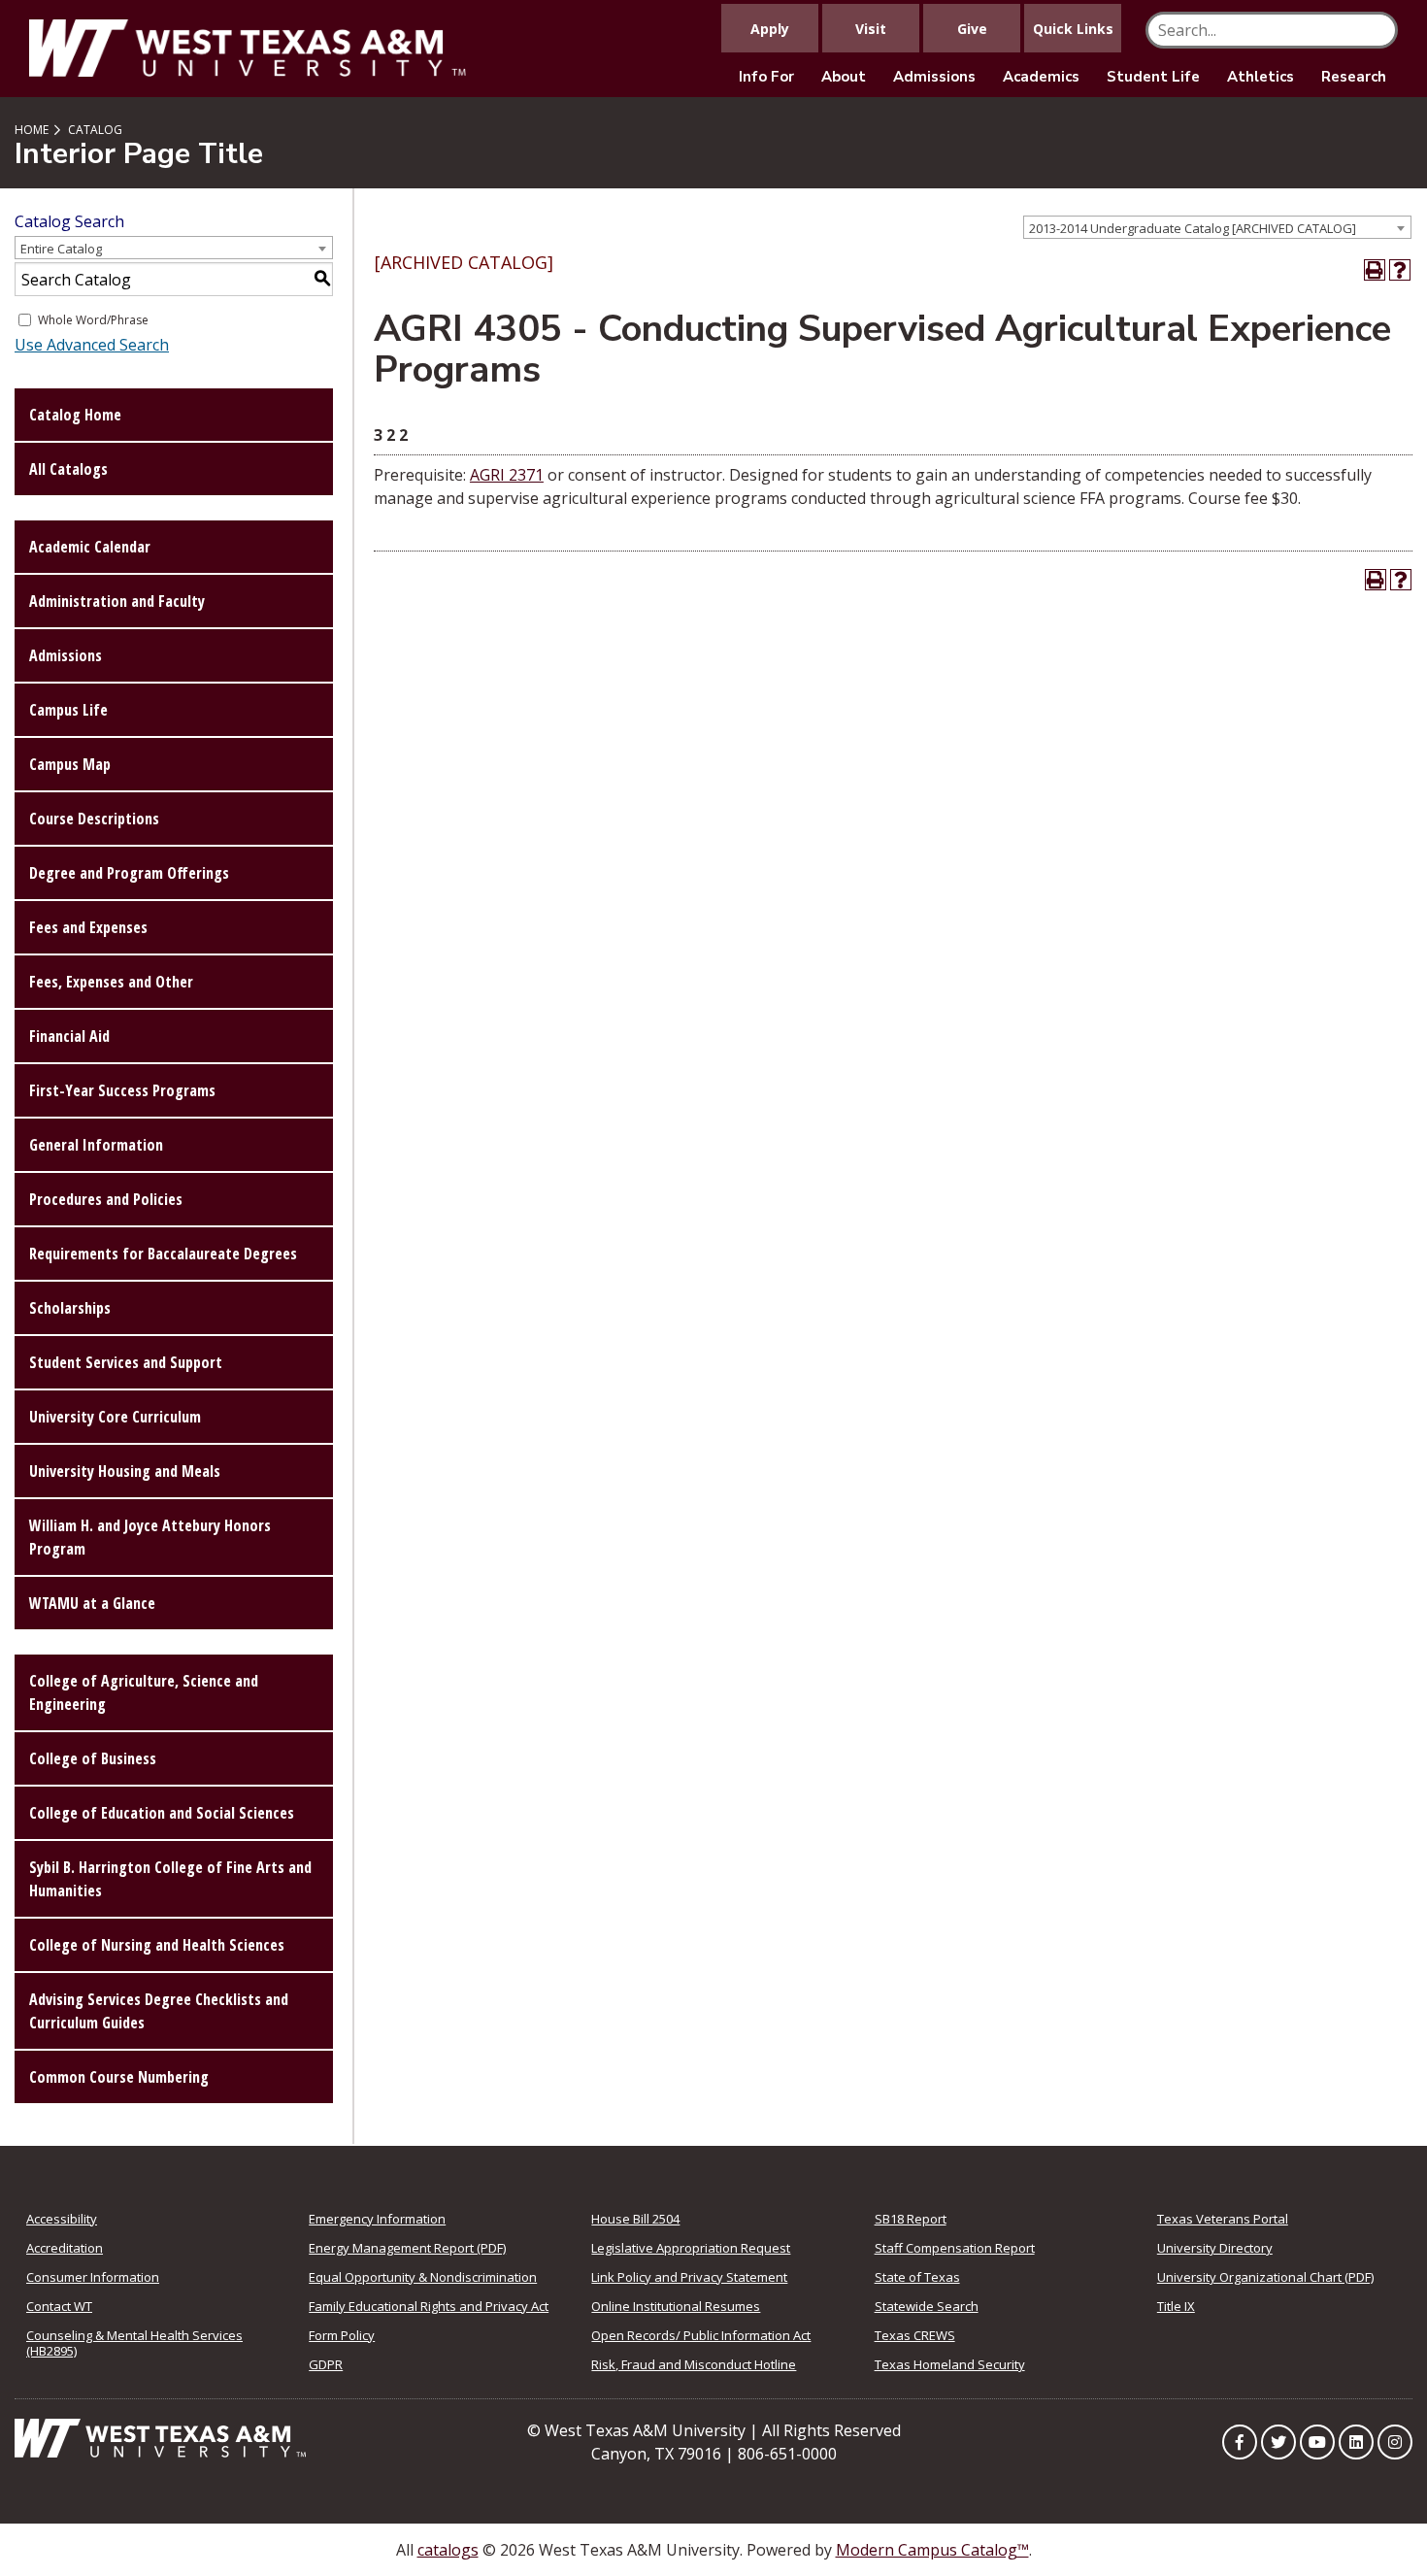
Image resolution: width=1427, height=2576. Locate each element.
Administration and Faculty (117, 601)
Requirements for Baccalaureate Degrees (163, 1254)
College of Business (93, 1758)
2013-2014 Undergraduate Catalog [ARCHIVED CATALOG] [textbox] (1193, 228)
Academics (1041, 77)
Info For (766, 77)
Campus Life (68, 710)
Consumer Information (93, 2277)
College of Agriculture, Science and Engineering (144, 1692)
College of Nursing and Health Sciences (157, 1945)
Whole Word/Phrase (93, 320)
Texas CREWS (915, 2335)
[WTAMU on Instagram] (1395, 2442)
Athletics (1261, 77)
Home (32, 130)
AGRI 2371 (507, 475)
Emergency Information (377, 2219)
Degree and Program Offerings (129, 873)
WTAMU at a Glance (92, 1603)
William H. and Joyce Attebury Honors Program (150, 1537)
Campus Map (70, 764)
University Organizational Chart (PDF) (1265, 2277)
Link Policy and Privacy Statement (689, 2277)
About (844, 77)
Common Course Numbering (119, 2077)
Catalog (95, 130)
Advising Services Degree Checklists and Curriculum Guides (159, 2011)
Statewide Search (927, 2306)
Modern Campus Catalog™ (932, 2550)
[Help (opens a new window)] (1400, 270)
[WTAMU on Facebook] (1240, 2442)
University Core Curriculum (115, 1417)
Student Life (1153, 77)
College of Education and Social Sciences (162, 1813)
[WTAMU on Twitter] (1278, 2442)
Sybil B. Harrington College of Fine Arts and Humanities (170, 1879)
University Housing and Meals (125, 1471)
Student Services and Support (126, 1362)
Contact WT (59, 2306)
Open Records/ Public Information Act (701, 2335)
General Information (96, 1145)
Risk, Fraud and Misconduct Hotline (694, 2364)
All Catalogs (68, 469)
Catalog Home (75, 415)
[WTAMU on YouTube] (1317, 2442)
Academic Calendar (90, 547)
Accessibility (62, 2219)
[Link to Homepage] (160, 2436)
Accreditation (65, 2248)
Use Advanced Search (92, 345)
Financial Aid (69, 1036)
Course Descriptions (94, 819)
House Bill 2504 (635, 2219)
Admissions (934, 77)
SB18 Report (911, 2219)
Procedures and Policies (106, 1199)
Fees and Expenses (88, 927)
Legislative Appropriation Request (691, 2248)
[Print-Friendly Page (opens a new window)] (1375, 270)
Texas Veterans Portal (1223, 2219)
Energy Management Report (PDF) (407, 2248)
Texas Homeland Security (950, 2364)
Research (1354, 77)
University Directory (1215, 2248)
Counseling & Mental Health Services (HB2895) (134, 2343)
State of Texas (917, 2277)
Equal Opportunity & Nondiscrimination (423, 2277)
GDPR (326, 2364)
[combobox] (1217, 227)
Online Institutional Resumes (676, 2306)
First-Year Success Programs (122, 1090)
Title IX (1176, 2306)
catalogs (448, 2550)
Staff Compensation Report (955, 2248)
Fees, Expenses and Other (111, 982)
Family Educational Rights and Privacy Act (429, 2306)
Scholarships (70, 1308)
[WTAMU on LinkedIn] (1356, 2442)
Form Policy (342, 2335)
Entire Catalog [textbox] (61, 249)
